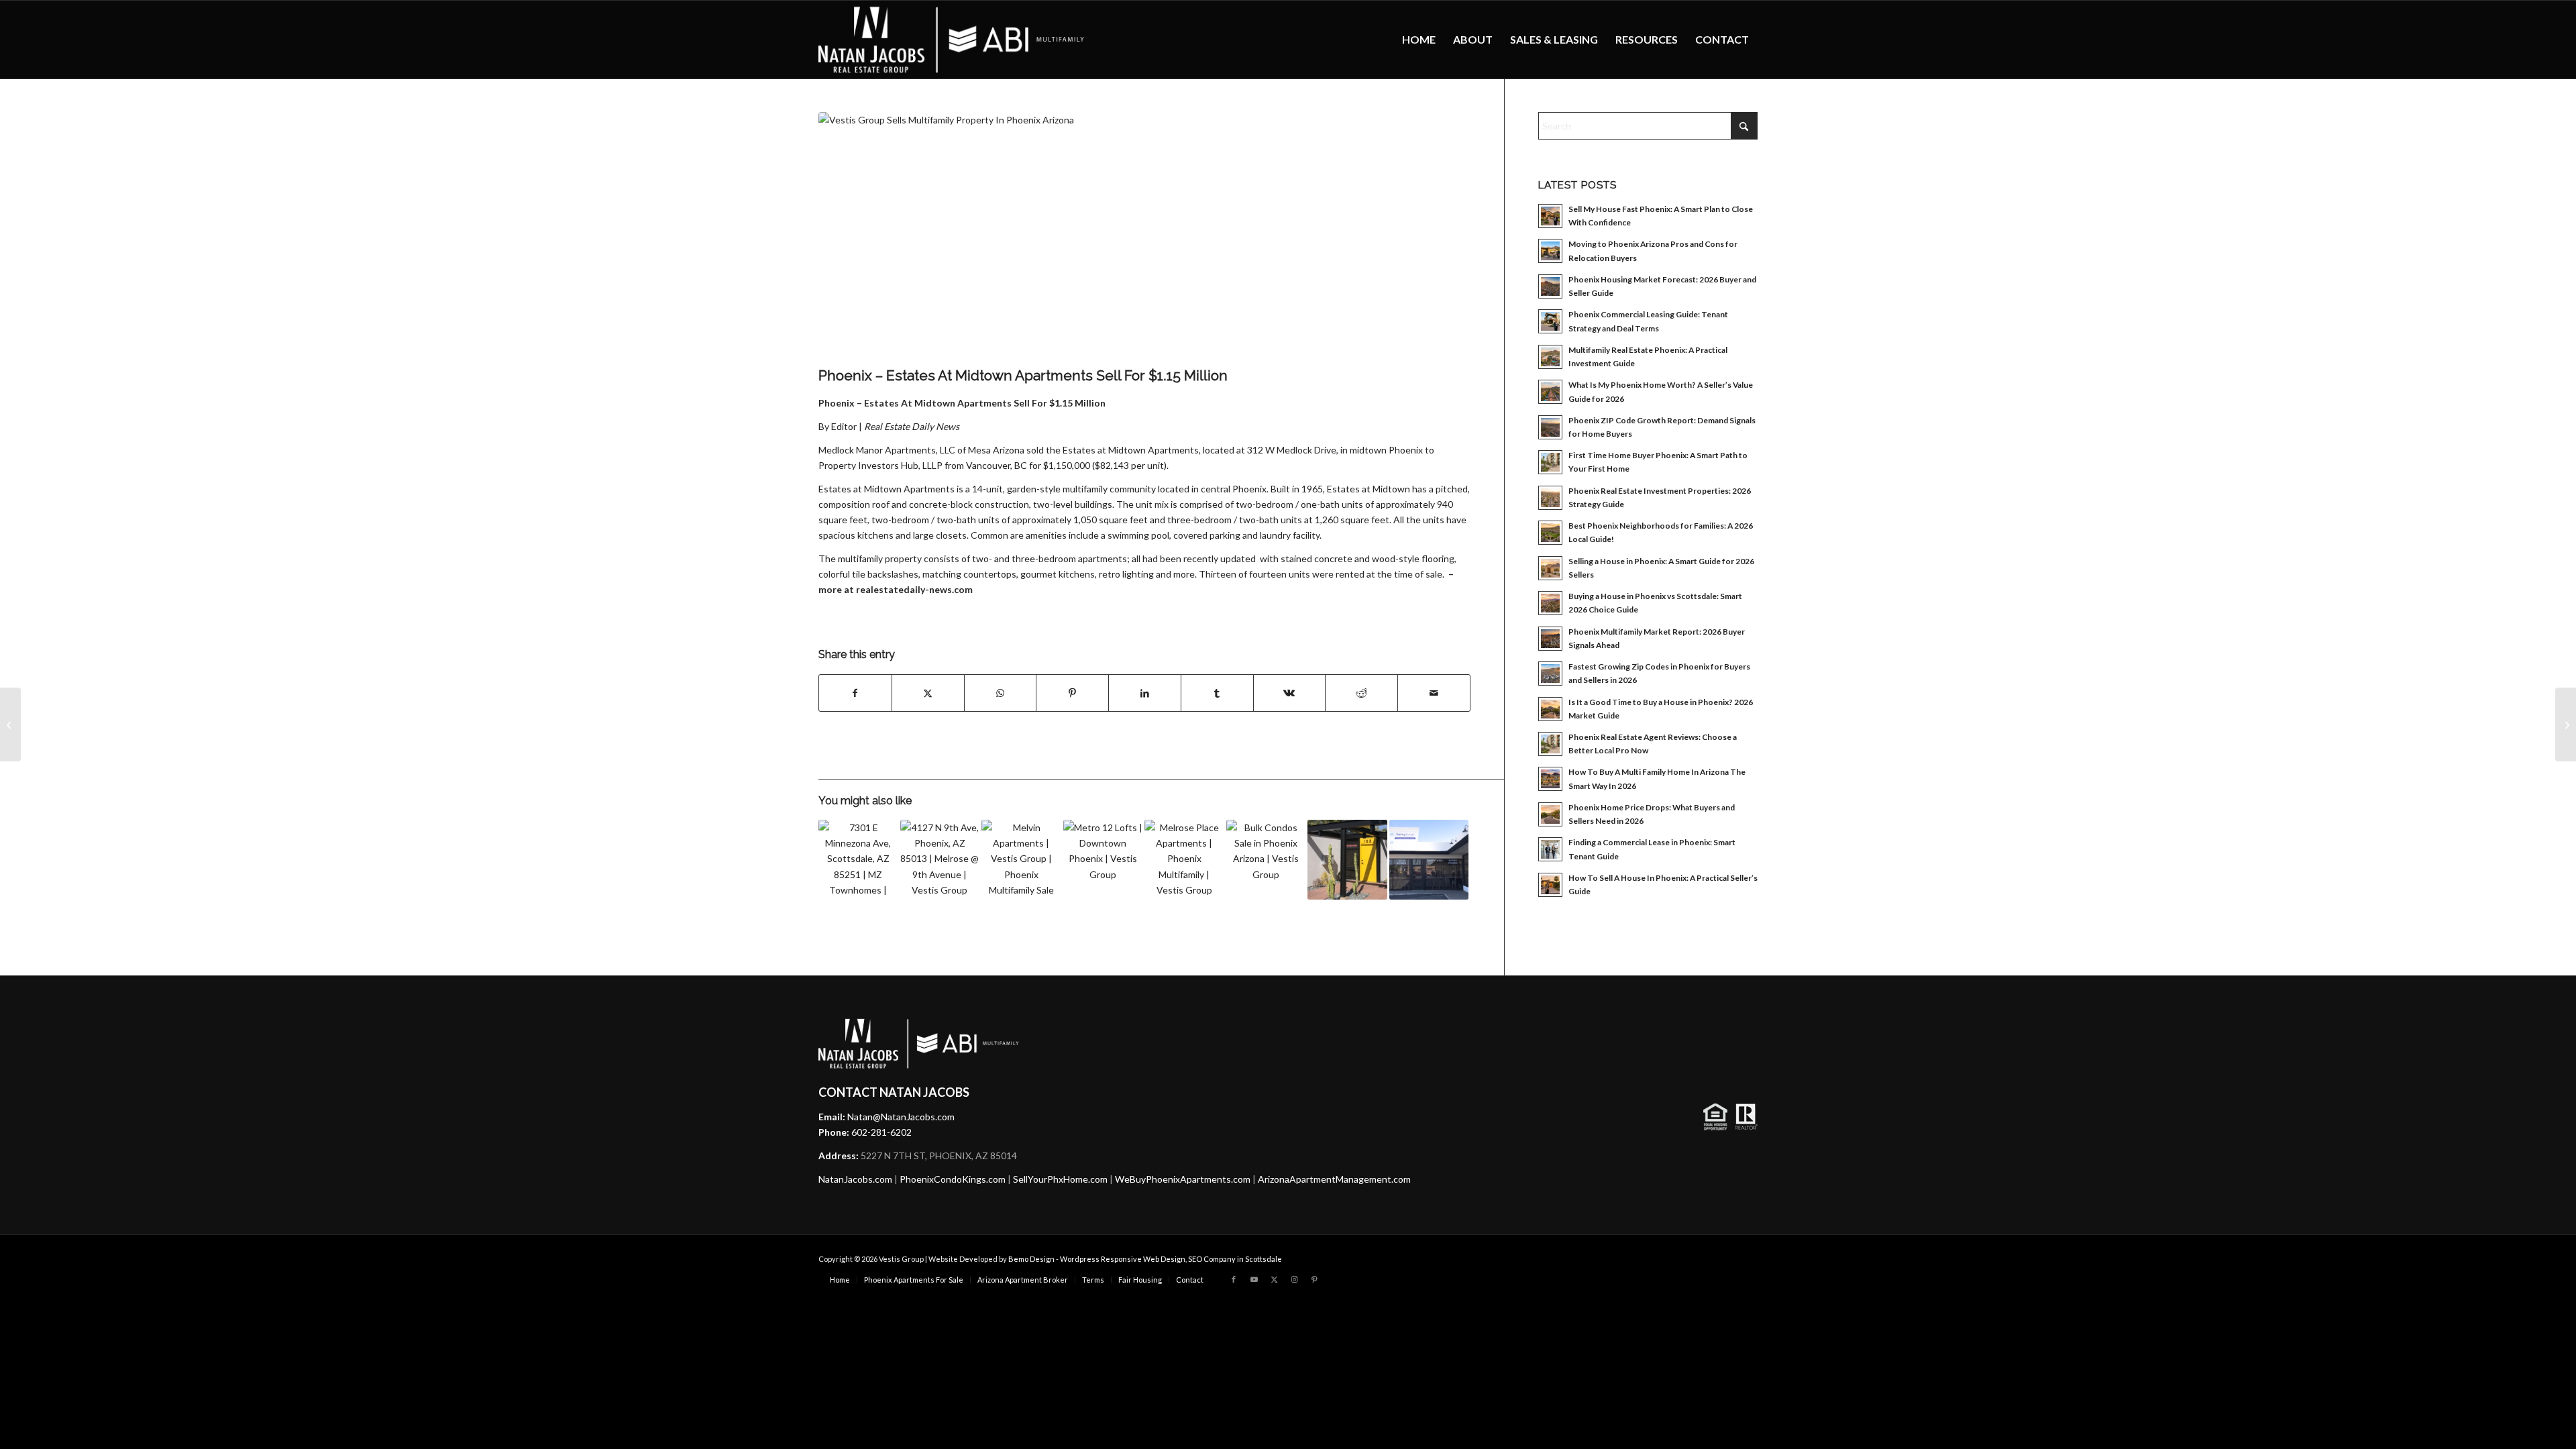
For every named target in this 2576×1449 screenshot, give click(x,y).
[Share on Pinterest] (1072, 693)
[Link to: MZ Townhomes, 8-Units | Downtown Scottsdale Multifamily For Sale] (858, 860)
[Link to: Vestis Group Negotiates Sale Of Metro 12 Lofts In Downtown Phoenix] (1103, 860)
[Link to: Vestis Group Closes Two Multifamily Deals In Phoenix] (1266, 860)
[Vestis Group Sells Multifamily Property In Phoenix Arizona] (1144, 236)
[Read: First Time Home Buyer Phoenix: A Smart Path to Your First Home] (1550, 462)
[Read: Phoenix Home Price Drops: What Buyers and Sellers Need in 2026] (1550, 814)
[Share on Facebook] (855, 693)
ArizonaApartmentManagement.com (1334, 1179)
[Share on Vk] (1290, 693)
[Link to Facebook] (1234, 1279)
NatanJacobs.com (855, 1179)
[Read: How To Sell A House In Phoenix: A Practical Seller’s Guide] (1550, 885)
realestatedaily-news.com (914, 589)
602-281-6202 (881, 1132)
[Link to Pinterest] (1314, 1279)
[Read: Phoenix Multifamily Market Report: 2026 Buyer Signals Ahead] (1550, 639)
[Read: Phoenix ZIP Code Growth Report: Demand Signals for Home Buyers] (1550, 427)
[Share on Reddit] (1361, 693)
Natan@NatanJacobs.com (901, 1117)
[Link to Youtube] (1254, 1279)
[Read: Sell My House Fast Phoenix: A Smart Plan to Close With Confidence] (1550, 216)
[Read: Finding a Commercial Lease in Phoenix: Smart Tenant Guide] (1550, 849)
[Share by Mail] (1434, 693)
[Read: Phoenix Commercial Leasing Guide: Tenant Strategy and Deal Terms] (1550, 321)
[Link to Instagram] (1294, 1279)
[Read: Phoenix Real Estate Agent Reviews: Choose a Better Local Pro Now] (1550, 744)
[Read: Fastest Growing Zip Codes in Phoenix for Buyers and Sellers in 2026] (1550, 674)
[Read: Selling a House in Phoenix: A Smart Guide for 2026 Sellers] (1550, 568)
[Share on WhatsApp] (1001, 693)
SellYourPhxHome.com (1060, 1179)
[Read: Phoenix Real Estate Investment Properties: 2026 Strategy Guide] (1550, 498)
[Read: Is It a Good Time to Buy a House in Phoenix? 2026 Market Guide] (1550, 709)
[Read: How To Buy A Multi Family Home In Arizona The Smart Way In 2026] (1550, 779)
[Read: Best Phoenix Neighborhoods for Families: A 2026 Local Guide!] (1550, 533)
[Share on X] (928, 693)
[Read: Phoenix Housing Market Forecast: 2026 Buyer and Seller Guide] (1550, 286)
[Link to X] (1274, 1279)
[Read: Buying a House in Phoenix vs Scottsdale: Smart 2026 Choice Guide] (1550, 603)
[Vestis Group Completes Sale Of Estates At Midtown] (2566, 724)
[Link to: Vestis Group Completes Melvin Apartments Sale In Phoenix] (1021, 860)
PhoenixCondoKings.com (953, 1179)
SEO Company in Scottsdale (1235, 1259)
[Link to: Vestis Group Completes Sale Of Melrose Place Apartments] (1184, 860)
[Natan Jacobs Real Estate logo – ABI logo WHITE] (952, 40)
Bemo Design (1031, 1259)
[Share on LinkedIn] (1145, 693)
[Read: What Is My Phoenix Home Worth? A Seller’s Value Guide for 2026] (1550, 392)
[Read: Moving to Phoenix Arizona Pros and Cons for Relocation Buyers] (1550, 251)
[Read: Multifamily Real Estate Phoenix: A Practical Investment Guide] (1550, 357)
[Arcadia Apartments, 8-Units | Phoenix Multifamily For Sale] (10, 724)
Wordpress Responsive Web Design (1123, 1259)
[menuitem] (1419, 40)
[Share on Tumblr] (1217, 693)
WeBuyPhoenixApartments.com (1183, 1179)
